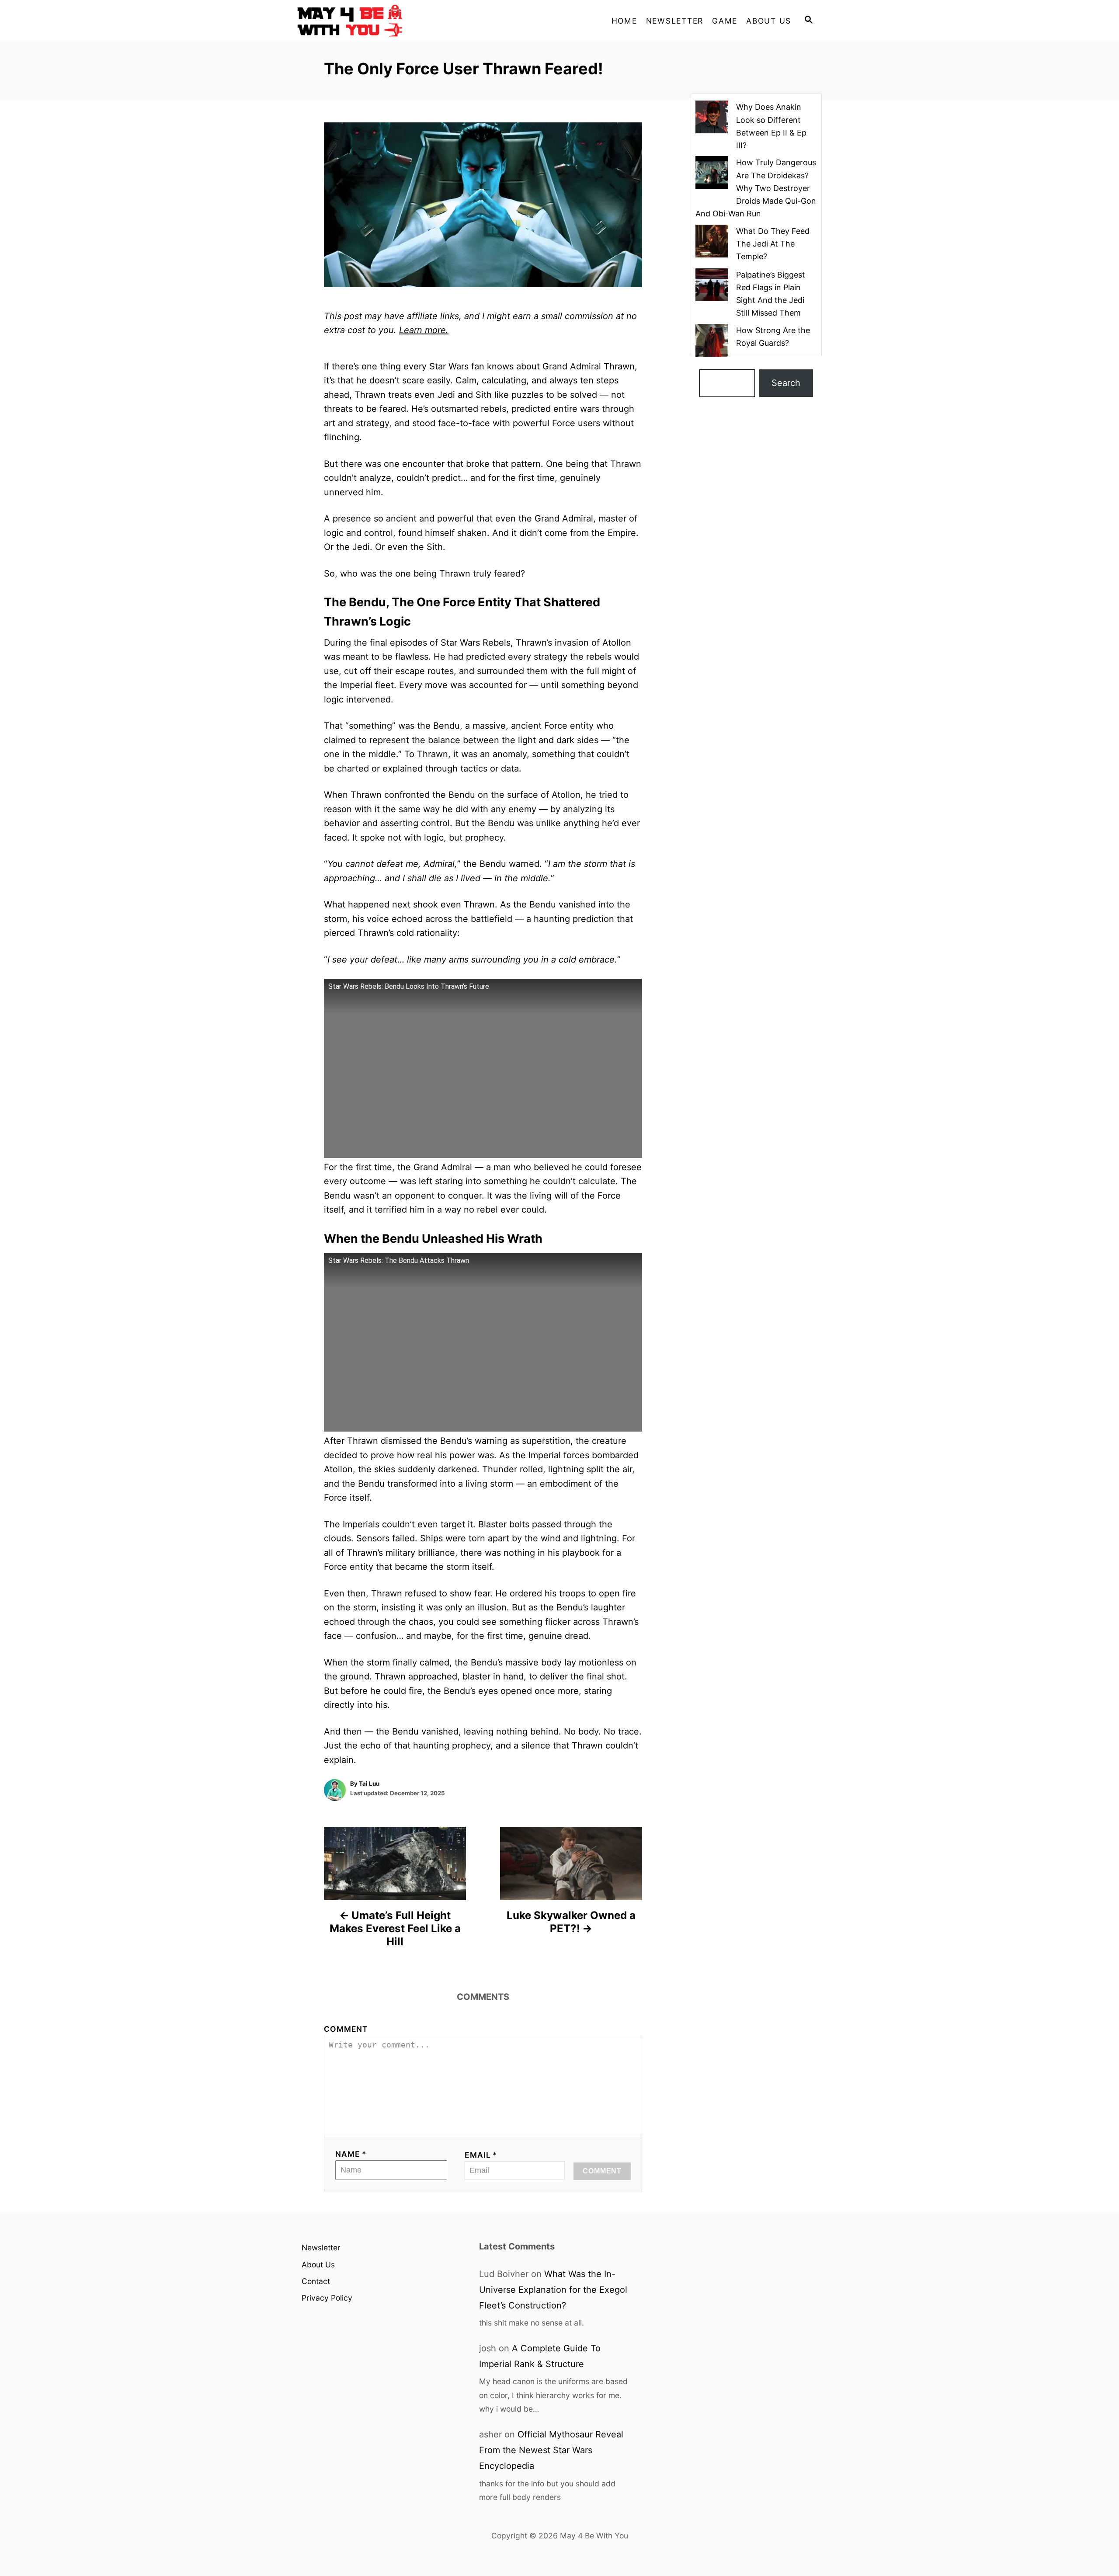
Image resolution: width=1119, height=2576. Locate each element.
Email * (481, 2155)
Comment (346, 2029)
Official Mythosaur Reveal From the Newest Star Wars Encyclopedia (551, 2450)
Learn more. (424, 330)
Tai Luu (369, 1783)
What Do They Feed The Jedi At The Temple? (773, 244)
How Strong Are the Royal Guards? (773, 337)
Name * (351, 2154)
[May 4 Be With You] (376, 21)
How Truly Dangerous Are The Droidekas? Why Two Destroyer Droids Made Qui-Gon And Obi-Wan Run (756, 188)
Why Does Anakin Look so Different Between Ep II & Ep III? (771, 126)
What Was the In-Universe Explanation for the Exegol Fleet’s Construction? (553, 2290)
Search (786, 383)
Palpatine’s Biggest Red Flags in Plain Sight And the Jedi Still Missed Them (771, 294)
